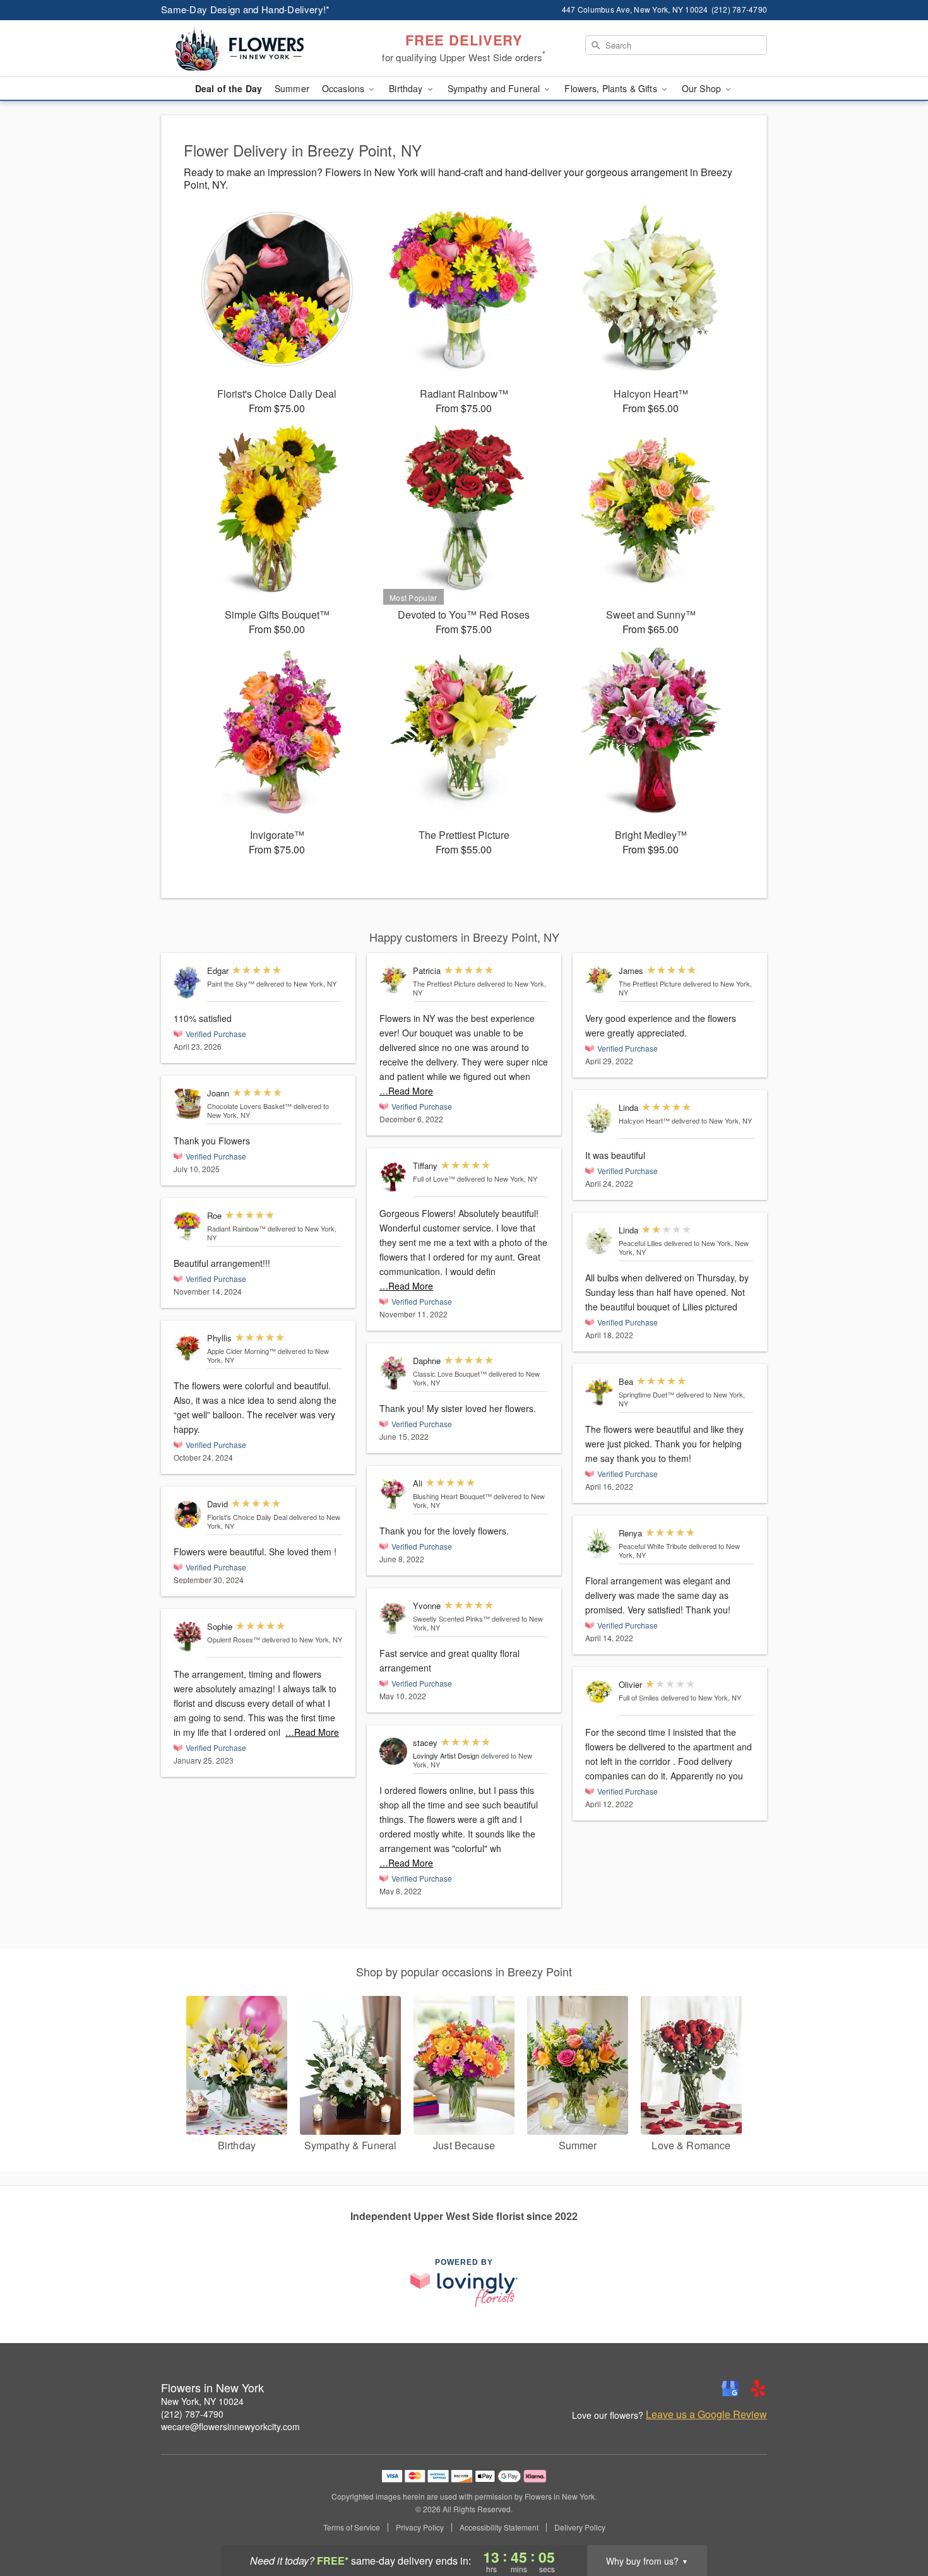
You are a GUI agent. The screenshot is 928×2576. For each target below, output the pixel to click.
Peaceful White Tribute (653, 1546)
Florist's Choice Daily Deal (247, 1517)
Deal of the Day (229, 88)
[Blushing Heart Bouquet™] (393, 1494)
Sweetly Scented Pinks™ (451, 1618)
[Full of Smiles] (599, 1692)
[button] (895, 2522)
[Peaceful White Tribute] (599, 1544)
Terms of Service (352, 2527)
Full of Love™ (434, 1178)
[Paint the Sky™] (187, 982)
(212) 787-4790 (192, 2414)
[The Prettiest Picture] (393, 980)
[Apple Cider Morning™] (187, 1348)
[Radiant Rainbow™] (187, 1226)
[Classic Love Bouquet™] (393, 1373)
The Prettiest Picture (444, 983)
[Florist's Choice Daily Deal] (187, 1515)
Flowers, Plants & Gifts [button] (612, 88)
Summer (292, 88)
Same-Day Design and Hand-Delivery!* (246, 9)
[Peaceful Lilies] (599, 1241)
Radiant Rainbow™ (236, 1228)
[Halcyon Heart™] (599, 1118)
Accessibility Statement (499, 2527)
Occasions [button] (344, 88)
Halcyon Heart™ (644, 1120)
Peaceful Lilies (640, 1243)
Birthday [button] (407, 88)
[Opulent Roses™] (187, 1637)
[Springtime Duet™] (599, 1391)
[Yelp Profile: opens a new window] (758, 2389)
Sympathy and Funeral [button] (495, 88)
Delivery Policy (580, 2527)
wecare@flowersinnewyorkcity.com (230, 2426)
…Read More (312, 1732)
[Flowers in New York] (252, 49)
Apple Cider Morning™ (241, 1351)
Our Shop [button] (703, 88)
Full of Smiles (639, 1697)
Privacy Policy (420, 2527)
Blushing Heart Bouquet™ (452, 1496)
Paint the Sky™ (231, 983)
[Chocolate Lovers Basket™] (187, 1104)
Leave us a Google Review (706, 2414)
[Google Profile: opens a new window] (730, 2389)
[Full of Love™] (393, 1177)
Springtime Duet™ (646, 1394)
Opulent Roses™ (234, 1639)
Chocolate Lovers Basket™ (249, 1106)
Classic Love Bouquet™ (450, 1374)
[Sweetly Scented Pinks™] (393, 1618)
